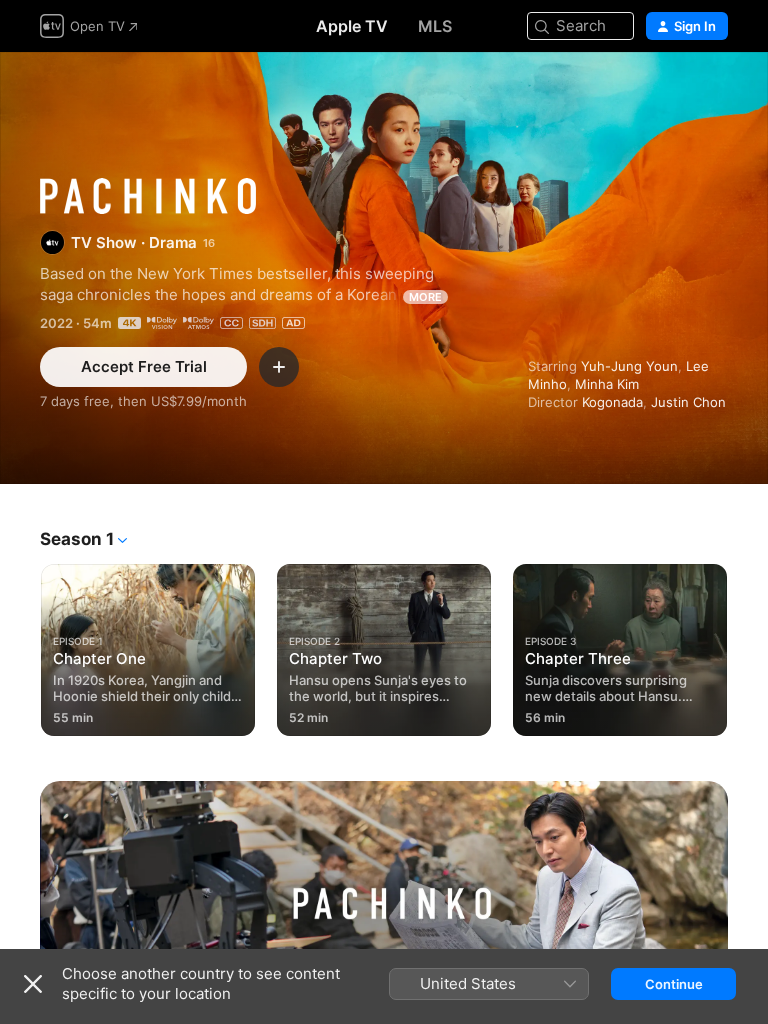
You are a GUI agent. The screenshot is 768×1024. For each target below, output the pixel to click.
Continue (674, 984)
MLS (435, 26)
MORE (425, 297)
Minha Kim (607, 384)
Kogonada (612, 402)
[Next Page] (748, 646)
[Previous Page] (20, 646)
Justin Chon (688, 402)
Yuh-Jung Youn (629, 366)
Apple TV (352, 26)
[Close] (33, 984)
